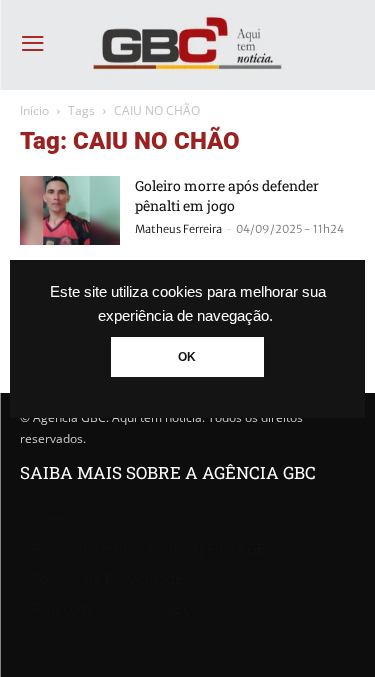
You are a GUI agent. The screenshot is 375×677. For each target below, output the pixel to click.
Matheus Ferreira (178, 229)
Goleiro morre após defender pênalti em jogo (227, 195)
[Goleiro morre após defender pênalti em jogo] (70, 210)
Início (34, 110)
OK (187, 357)
